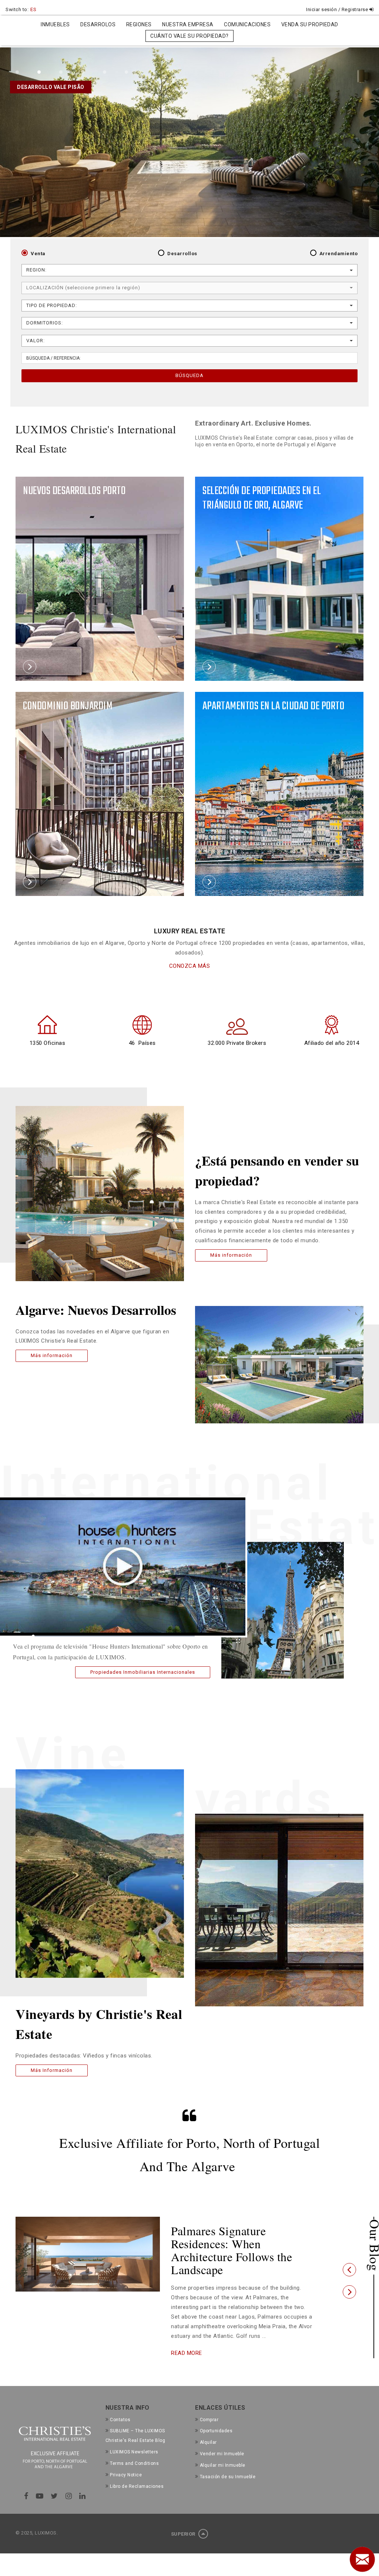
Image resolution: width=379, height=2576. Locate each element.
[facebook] (26, 2470)
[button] (349, 2257)
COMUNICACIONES (247, 24)
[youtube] (40, 2470)
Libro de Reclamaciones (137, 2460)
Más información (52, 1355)
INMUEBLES (55, 24)
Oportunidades (216, 2405)
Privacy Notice (126, 2449)
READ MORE (187, 2327)
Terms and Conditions (134, 2437)
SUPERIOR (184, 2508)
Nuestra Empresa (188, 24)
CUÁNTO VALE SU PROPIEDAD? (189, 36)
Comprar (209, 2393)
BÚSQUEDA (189, 375)
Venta (38, 254)
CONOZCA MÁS (190, 966)
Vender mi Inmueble (222, 2428)
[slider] (114, 1636)
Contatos (120, 2393)
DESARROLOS (98, 24)
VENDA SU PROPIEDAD (310, 24)
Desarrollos (182, 254)
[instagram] (69, 2470)
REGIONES (139, 24)
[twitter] (54, 2470)
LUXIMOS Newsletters (134, 2426)
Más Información (52, 2070)
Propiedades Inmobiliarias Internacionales (143, 1672)
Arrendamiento (339, 254)
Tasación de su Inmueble (228, 2451)
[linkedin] (83, 2470)
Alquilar (208, 2416)
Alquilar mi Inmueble (223, 2439)
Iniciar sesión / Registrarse (338, 9)
